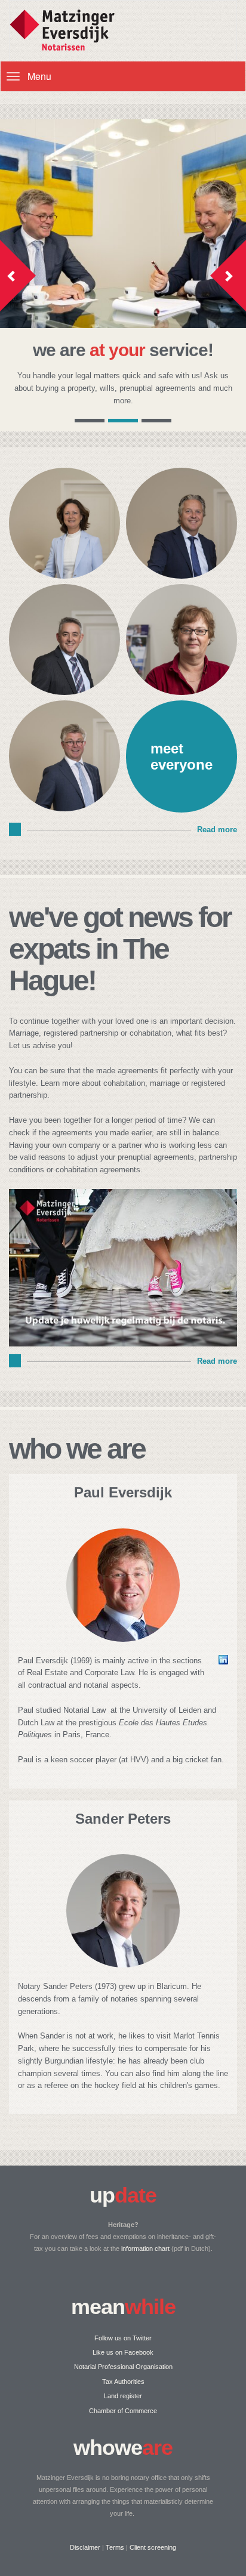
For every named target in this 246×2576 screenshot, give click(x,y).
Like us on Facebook (123, 2352)
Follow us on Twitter (123, 2338)
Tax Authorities (123, 2382)
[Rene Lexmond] (64, 692)
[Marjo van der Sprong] (182, 692)
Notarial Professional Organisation (123, 2367)
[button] (18, 276)
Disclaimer (85, 2547)
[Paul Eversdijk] (64, 808)
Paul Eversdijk (123, 1492)
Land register (123, 2396)
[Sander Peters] (182, 575)
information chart (145, 2248)
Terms (115, 2547)
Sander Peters (123, 1819)
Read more (217, 830)
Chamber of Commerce (123, 2411)
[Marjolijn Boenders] (64, 575)
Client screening (153, 2547)
